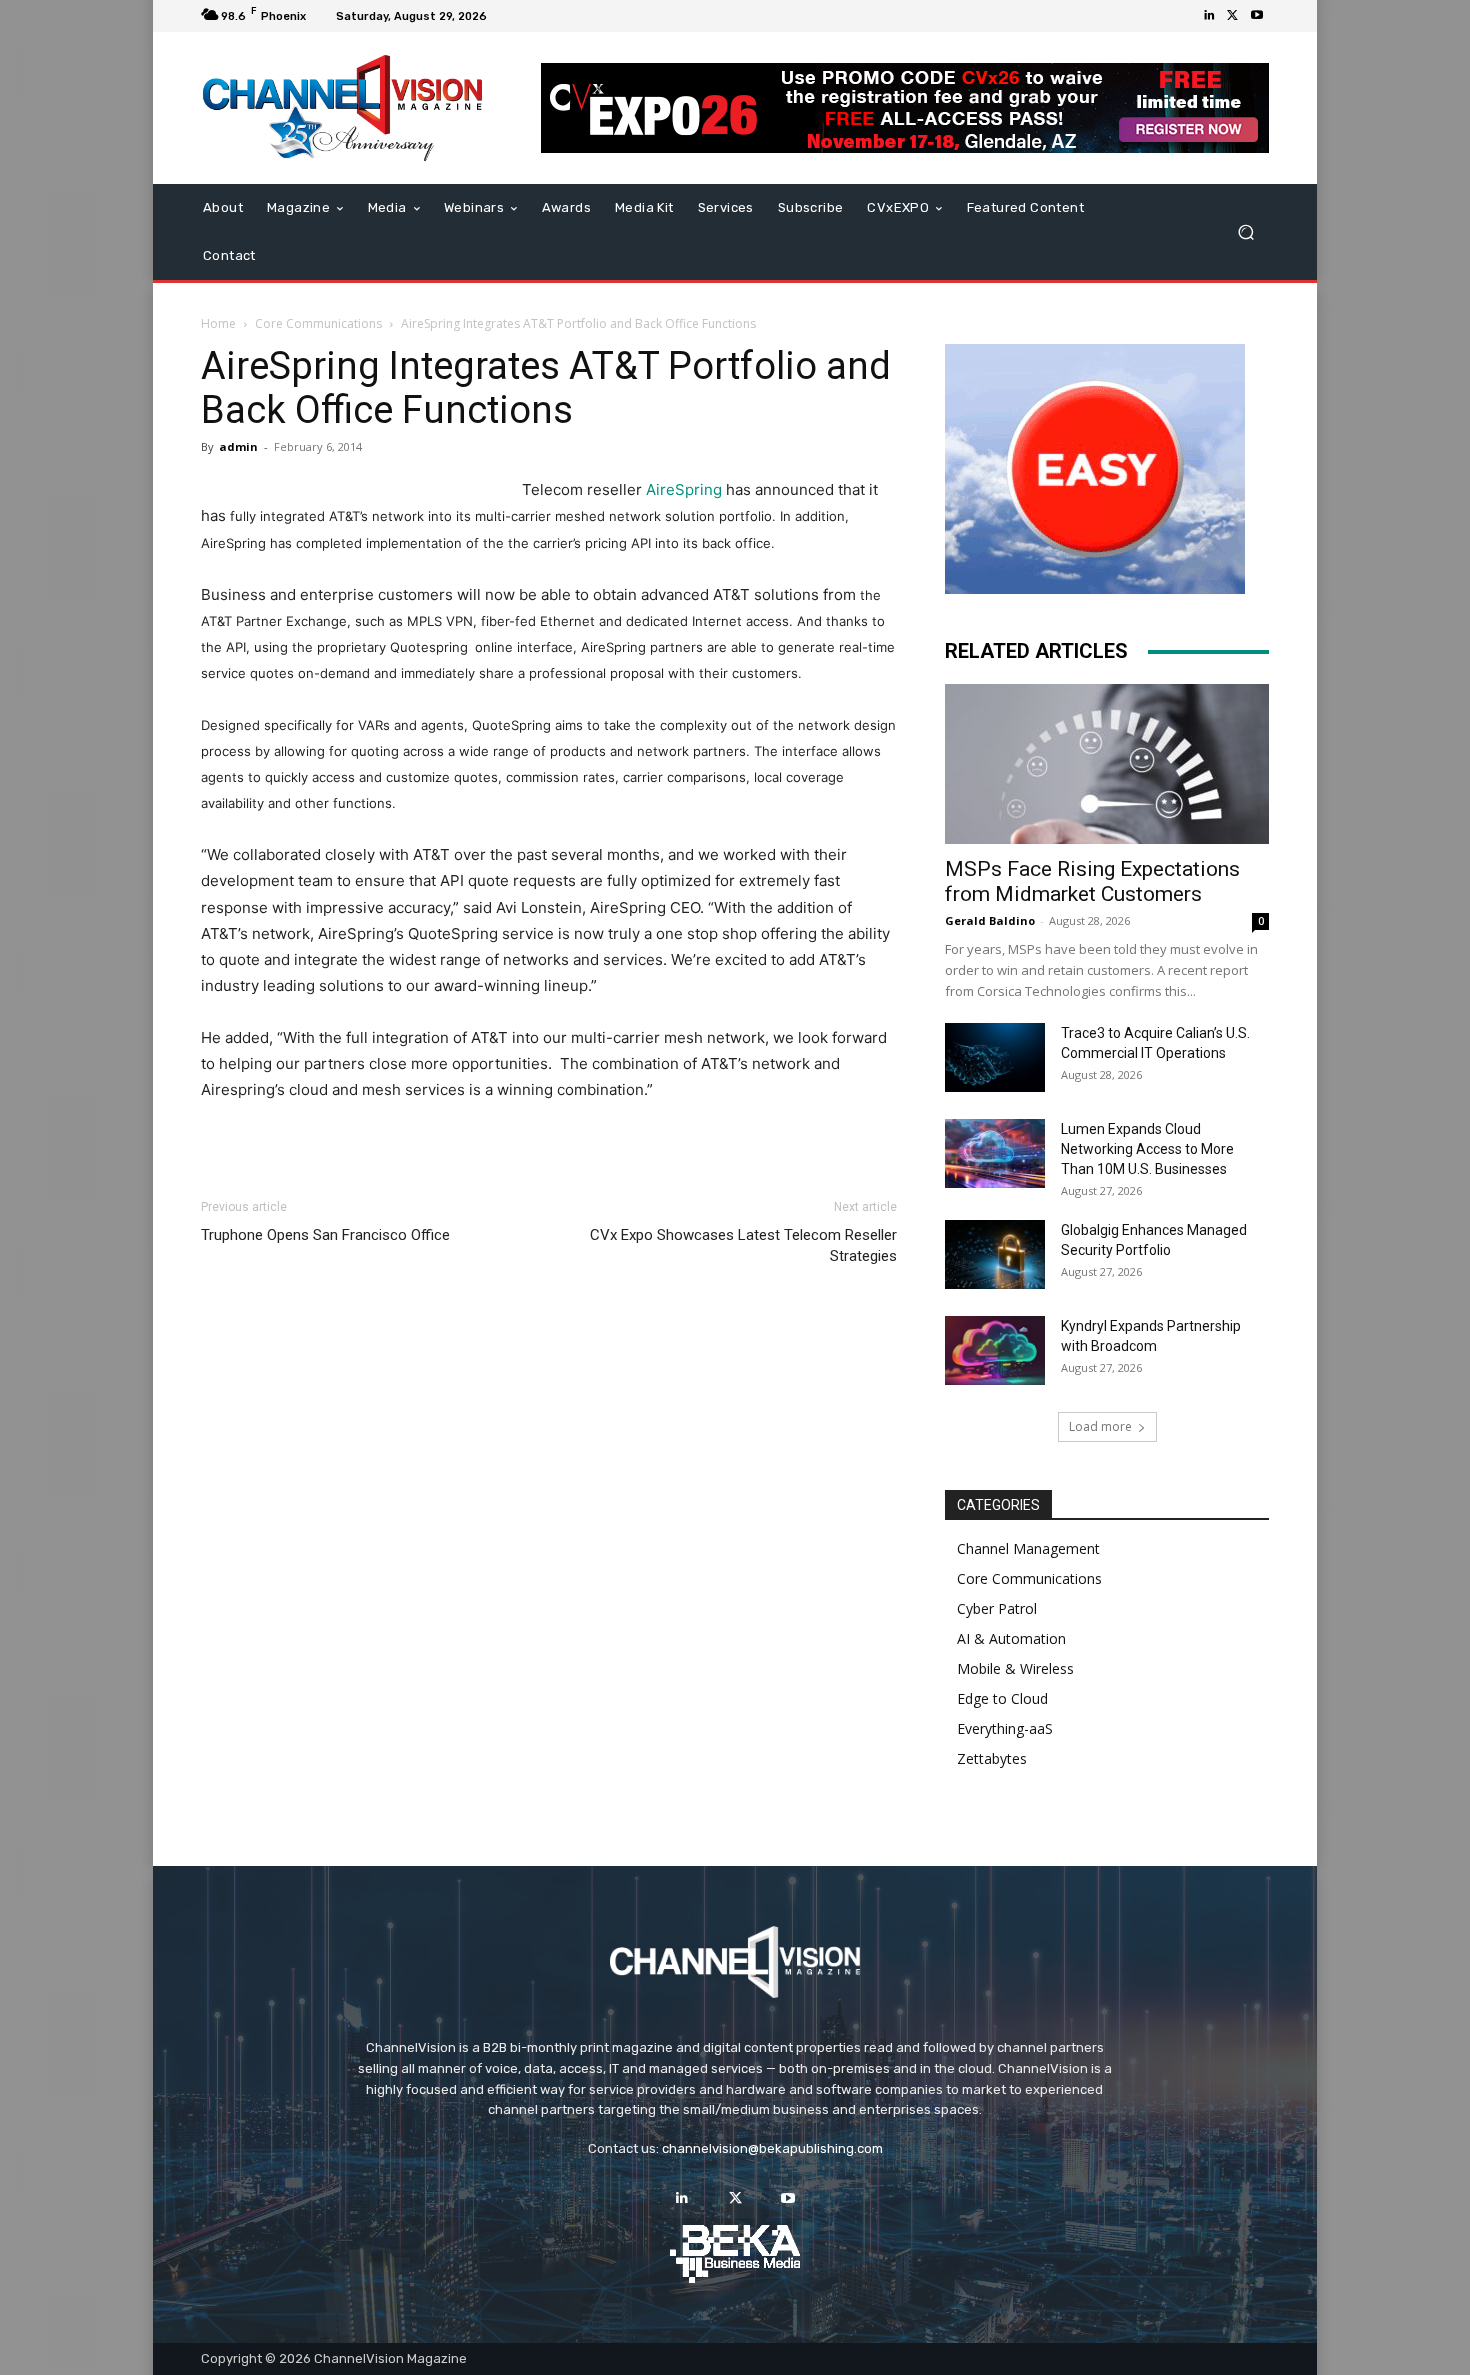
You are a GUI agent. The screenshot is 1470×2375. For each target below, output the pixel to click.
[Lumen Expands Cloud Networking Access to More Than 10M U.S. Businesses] (995, 1153)
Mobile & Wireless (1015, 1668)
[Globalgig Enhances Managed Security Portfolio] (995, 1254)
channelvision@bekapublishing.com (772, 2148)
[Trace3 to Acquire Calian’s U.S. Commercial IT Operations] (995, 1057)
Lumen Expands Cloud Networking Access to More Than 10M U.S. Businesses (1147, 1149)
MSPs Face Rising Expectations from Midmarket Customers (1092, 881)
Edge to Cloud (1002, 1698)
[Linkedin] (1209, 16)
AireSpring (684, 489)
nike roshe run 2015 (467, 1246)
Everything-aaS (1005, 1728)
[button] (1245, 232)
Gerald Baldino (990, 920)
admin (238, 446)
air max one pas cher (295, 1272)
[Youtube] (1257, 16)
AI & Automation (1011, 1638)
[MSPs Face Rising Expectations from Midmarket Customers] (1107, 764)
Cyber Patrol (997, 1608)
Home (218, 323)
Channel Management (1028, 1548)
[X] (1233, 16)
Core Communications (318, 323)
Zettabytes (992, 1758)
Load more (1100, 1426)
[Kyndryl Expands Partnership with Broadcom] (995, 1350)
